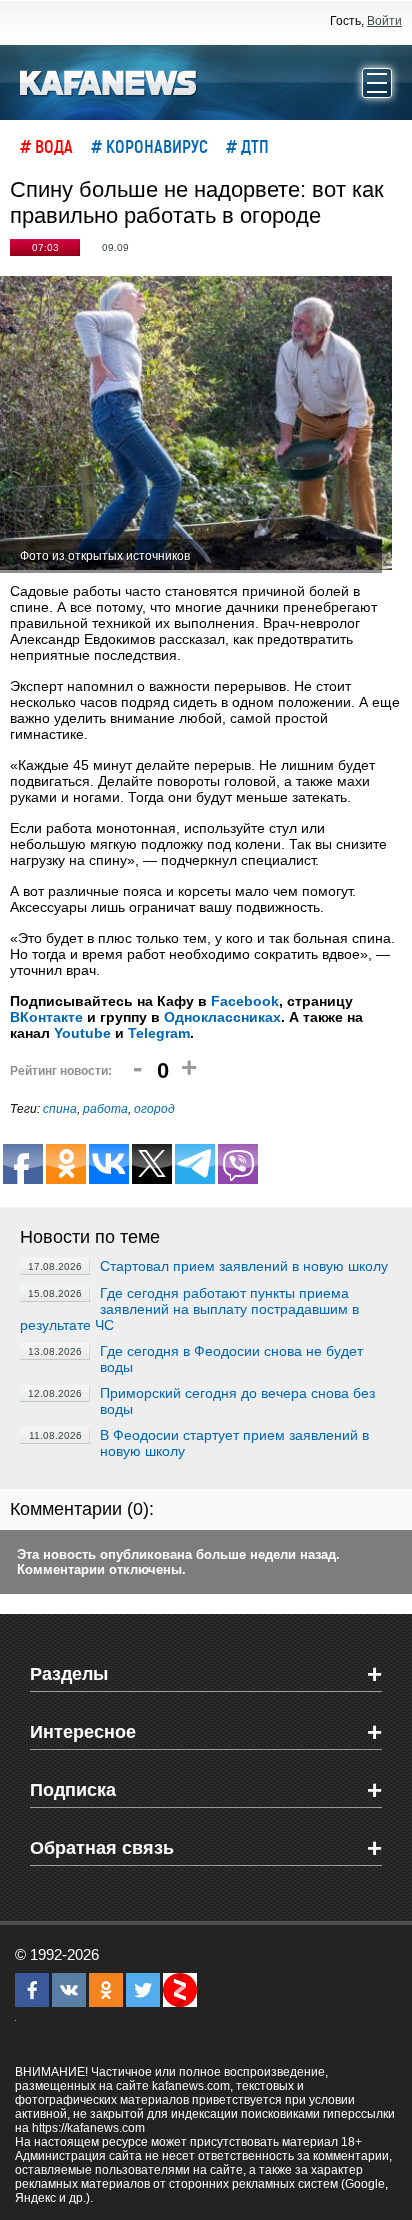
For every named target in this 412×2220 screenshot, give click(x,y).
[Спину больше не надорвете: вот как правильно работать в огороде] (196, 424)
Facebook (245, 1001)
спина (60, 1109)
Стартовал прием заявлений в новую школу (244, 1266)
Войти (384, 21)
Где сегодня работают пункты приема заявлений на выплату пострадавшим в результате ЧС (189, 1309)
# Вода (46, 146)
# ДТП (247, 146)
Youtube (82, 1033)
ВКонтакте (46, 1017)
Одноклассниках (222, 1017)
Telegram (159, 1033)
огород (154, 1109)
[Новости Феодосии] (109, 81)
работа (105, 1109)
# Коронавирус (149, 146)
